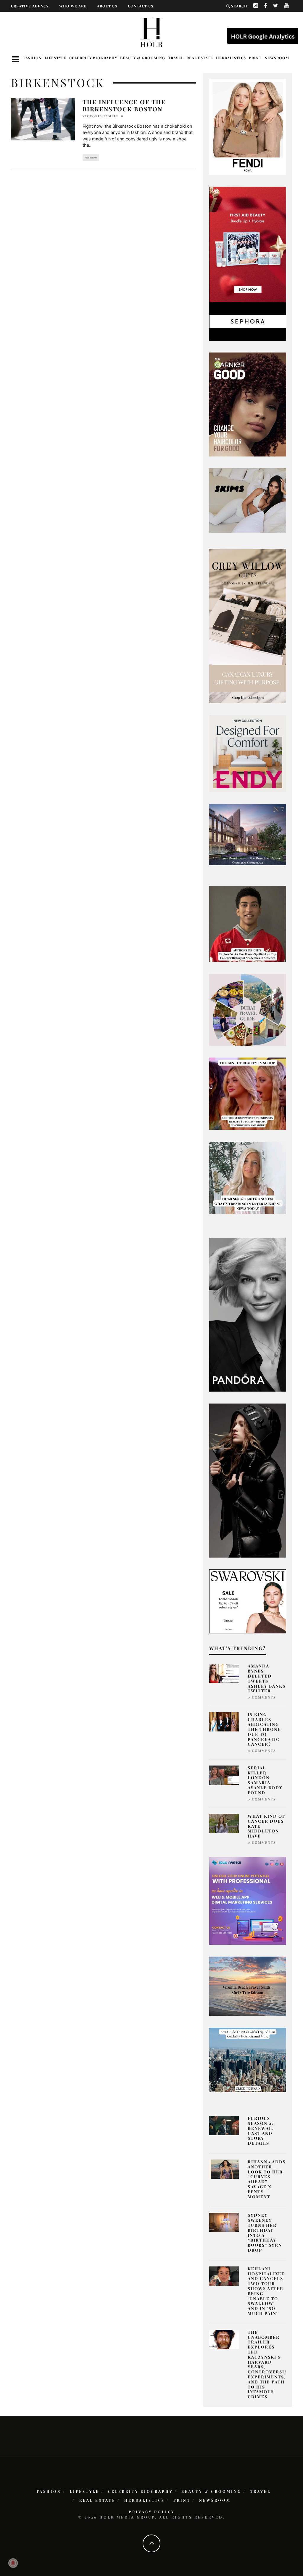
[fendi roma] (248, 126)
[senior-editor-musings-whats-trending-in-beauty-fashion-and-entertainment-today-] (248, 1009)
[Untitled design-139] (248, 1314)
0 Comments (262, 1697)
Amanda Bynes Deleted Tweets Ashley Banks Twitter (267, 1678)
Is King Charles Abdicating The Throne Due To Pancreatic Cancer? (264, 1729)
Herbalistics (231, 58)
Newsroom (277, 58)
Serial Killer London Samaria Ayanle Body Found (265, 1780)
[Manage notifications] (13, 2563)
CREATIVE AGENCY (30, 6)
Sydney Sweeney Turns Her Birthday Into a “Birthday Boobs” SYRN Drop (265, 2233)
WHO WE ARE (73, 6)
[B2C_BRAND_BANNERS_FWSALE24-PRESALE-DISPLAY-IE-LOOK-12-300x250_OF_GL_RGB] (248, 1601)
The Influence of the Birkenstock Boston (124, 105)
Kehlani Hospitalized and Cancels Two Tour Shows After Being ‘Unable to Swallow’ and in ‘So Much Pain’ (266, 2291)
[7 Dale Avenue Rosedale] (248, 834)
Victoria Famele (101, 116)
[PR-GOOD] (248, 404)
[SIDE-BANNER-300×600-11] (248, 1480)
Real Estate (200, 58)
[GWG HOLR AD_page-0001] (248, 626)
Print (255, 58)
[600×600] (248, 753)
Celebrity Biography (93, 58)
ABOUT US (107, 6)
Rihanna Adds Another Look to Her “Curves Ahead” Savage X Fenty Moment (267, 2179)
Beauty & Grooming (143, 58)
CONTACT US (141, 6)
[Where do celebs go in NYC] (248, 2060)
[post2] (248, 1900)
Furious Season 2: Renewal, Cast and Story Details (261, 2131)
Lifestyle (55, 58)
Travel (176, 58)
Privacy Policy (152, 2512)
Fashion (33, 58)
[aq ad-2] (248, 1986)
